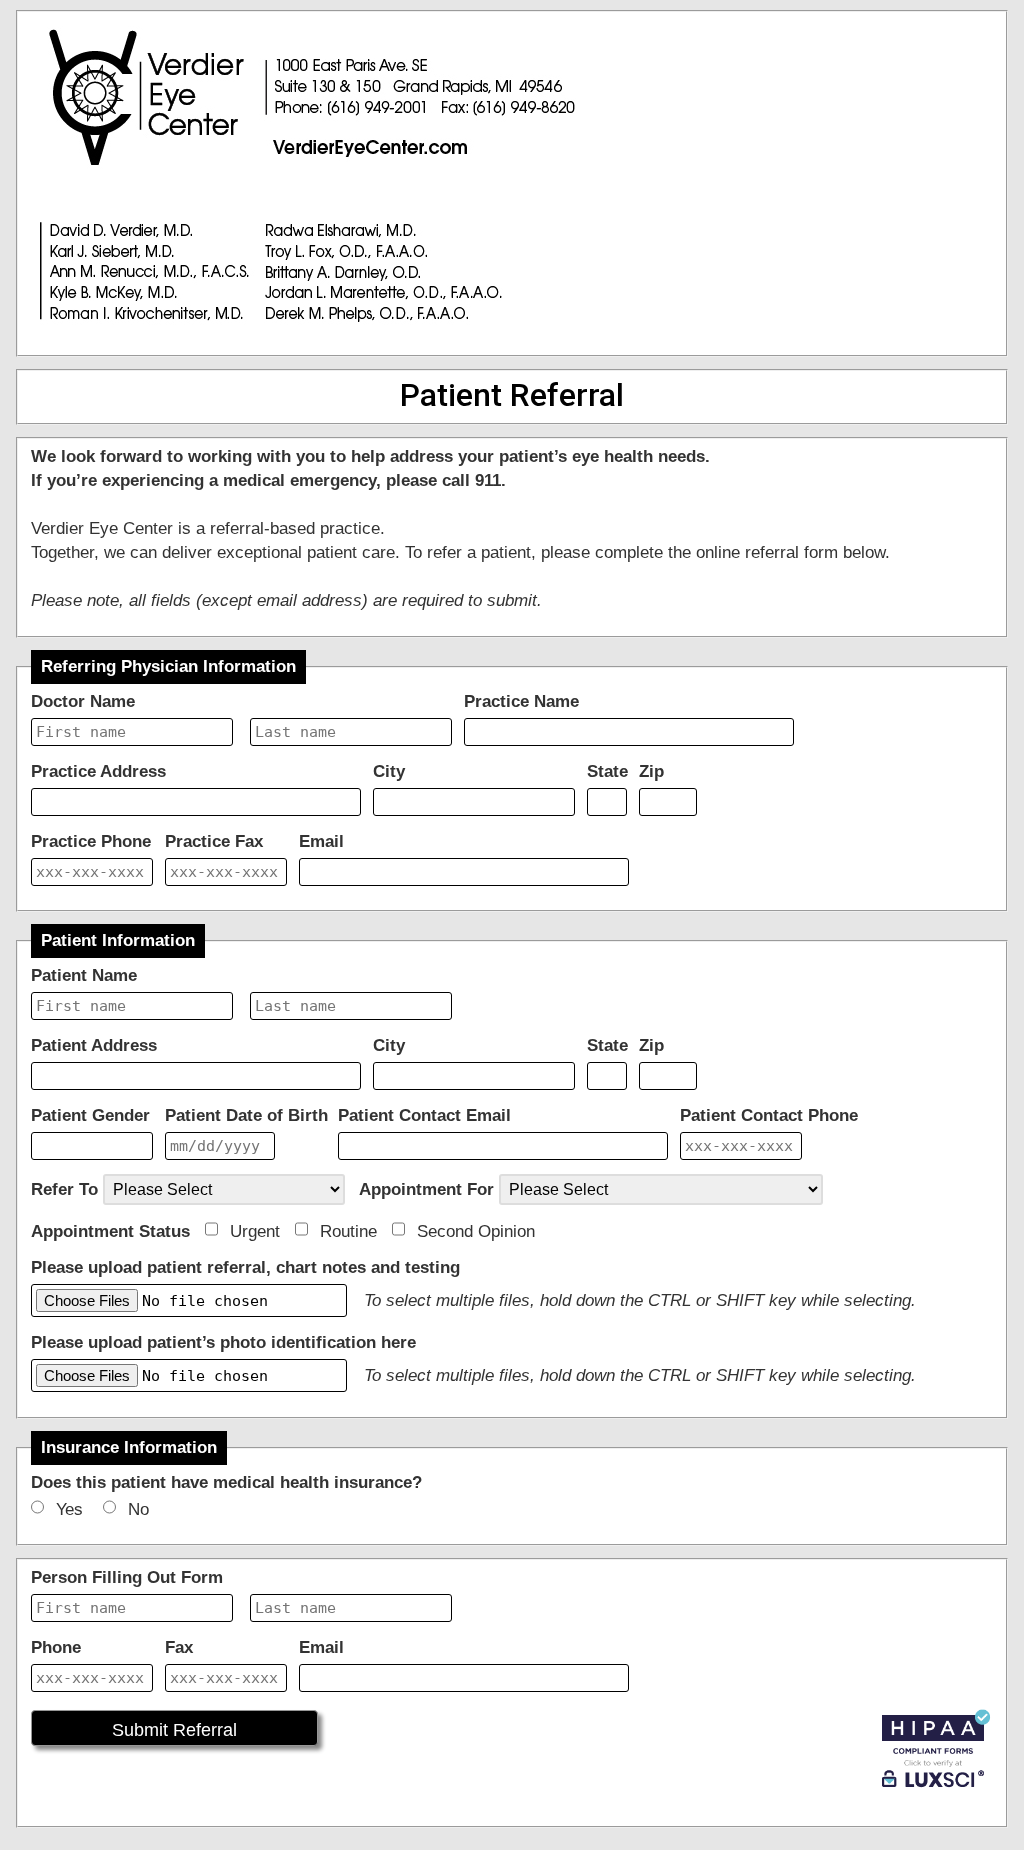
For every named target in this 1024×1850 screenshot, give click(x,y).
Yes (77, 1509)
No (146, 1509)
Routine (353, 1231)
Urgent (260, 1231)
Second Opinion (481, 1231)
